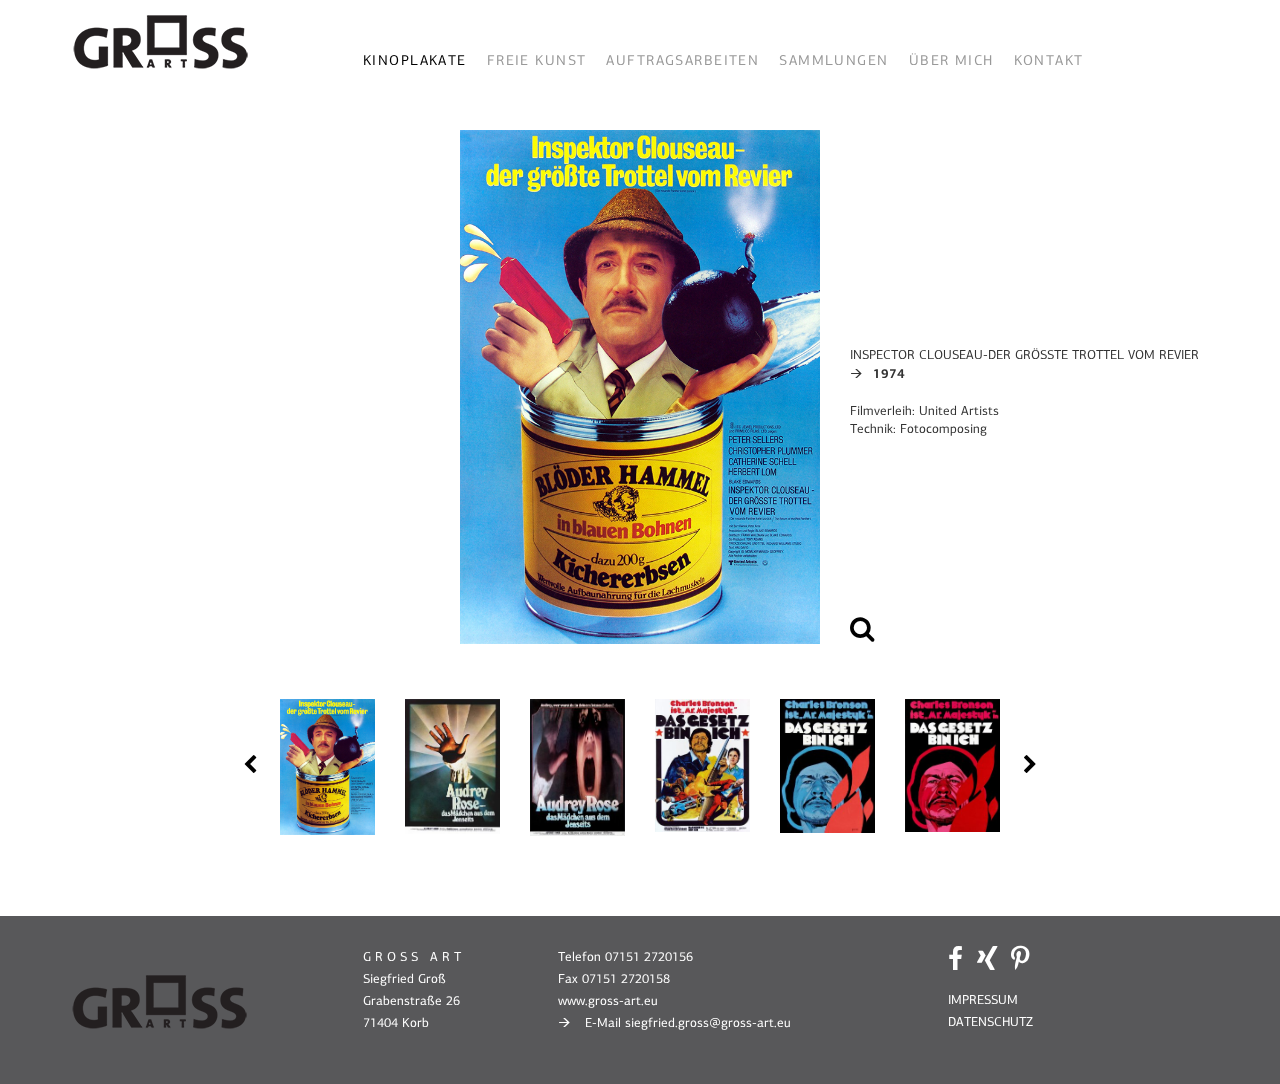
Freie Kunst (537, 60)
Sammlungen (833, 60)
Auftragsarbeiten (682, 60)
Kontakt (1049, 60)
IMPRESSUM (983, 999)
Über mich (951, 60)
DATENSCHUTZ (990, 1021)
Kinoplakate (415, 60)
